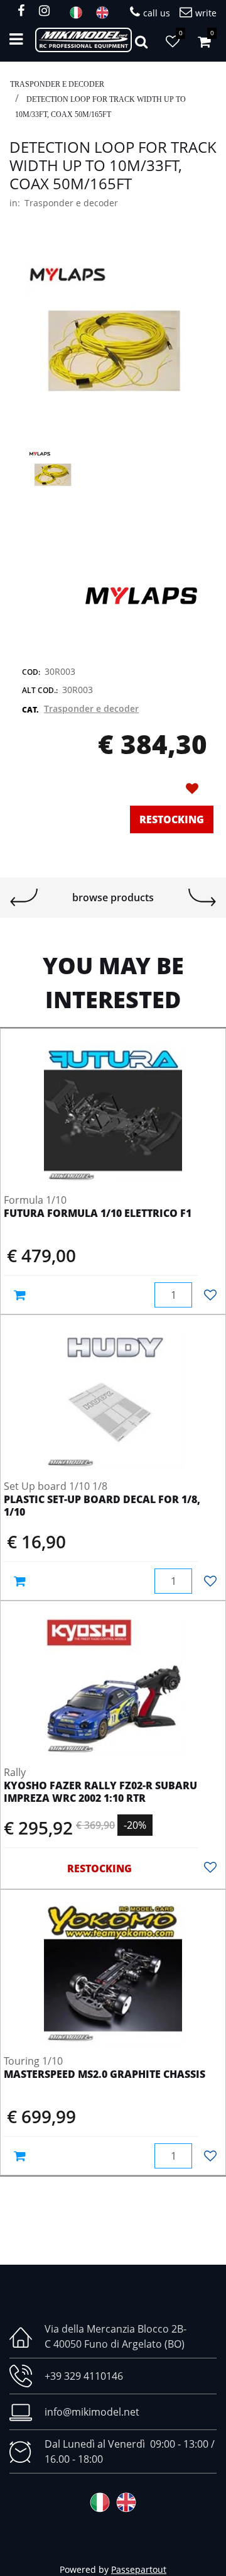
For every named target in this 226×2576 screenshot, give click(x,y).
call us (157, 13)
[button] (113, 336)
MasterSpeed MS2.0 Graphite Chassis (105, 2075)
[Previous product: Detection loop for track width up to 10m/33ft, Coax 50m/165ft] (24, 897)
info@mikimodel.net (92, 2412)
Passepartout (139, 2569)
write (206, 13)
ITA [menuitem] (80, 13)
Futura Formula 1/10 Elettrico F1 (98, 1214)
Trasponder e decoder (57, 84)
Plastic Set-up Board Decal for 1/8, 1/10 (102, 1506)
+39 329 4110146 (84, 2376)
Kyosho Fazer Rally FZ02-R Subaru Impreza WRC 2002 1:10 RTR (100, 1792)
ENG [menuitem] (106, 13)
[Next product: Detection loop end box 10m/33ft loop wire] (202, 897)
